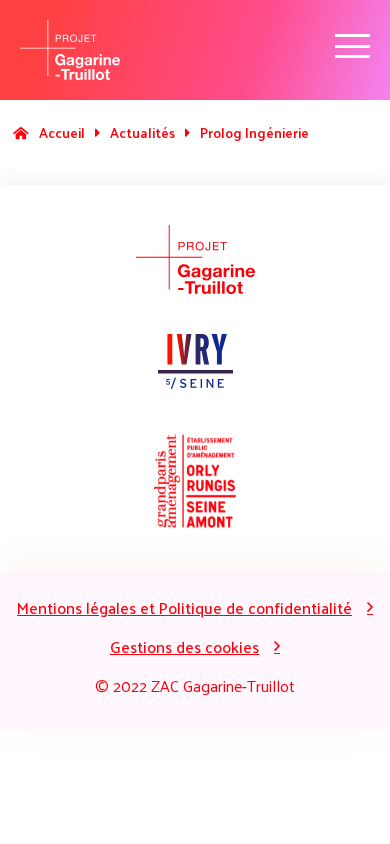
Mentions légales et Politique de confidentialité (184, 607)
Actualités (142, 132)
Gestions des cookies (184, 646)
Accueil (62, 132)
